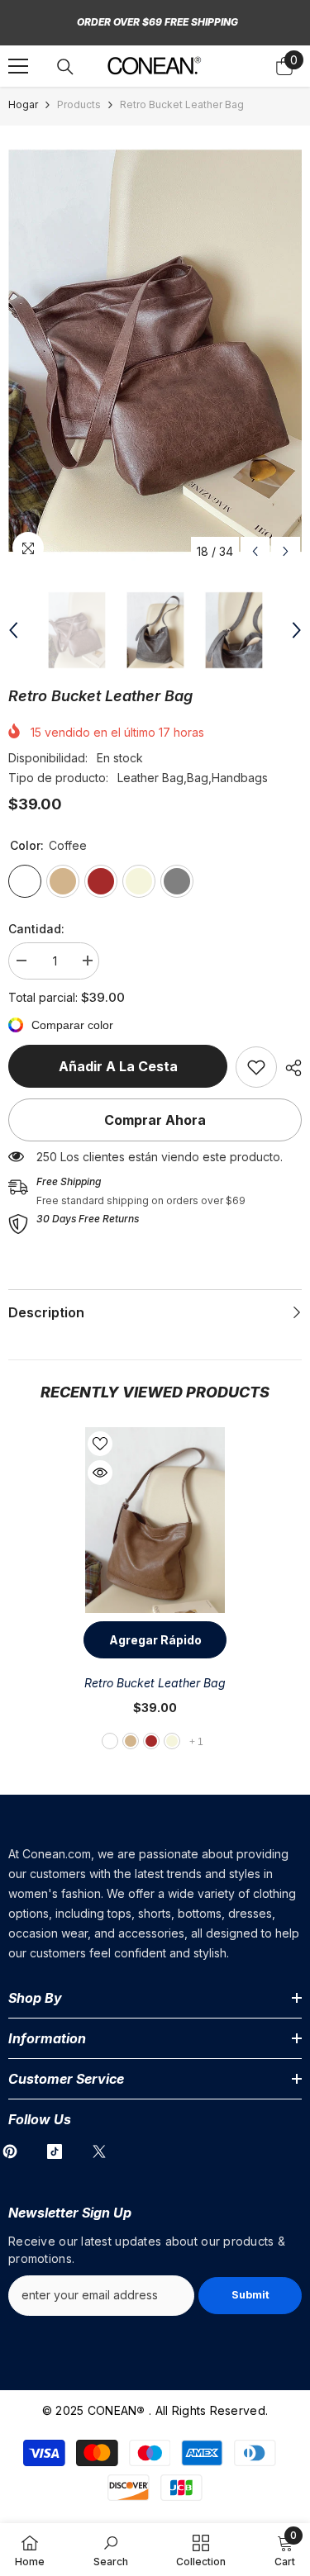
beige (172, 1741)
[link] (256, 1067)
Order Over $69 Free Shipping (157, 22)
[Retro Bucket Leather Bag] (155, 1520)
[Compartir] (289, 1068)
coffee (110, 1741)
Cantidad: (36, 929)
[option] (155, 351)
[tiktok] (55, 2151)
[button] (255, 551)
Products (79, 104)
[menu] (18, 66)
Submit (250, 2295)
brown (151, 1741)
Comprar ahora (155, 1120)
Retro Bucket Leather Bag (155, 1683)
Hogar (23, 104)
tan (131, 1741)
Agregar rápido (155, 1640)
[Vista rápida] (100, 1473)
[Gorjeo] (99, 2151)
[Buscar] (65, 67)
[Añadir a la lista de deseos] (100, 1444)
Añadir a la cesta (118, 1066)
